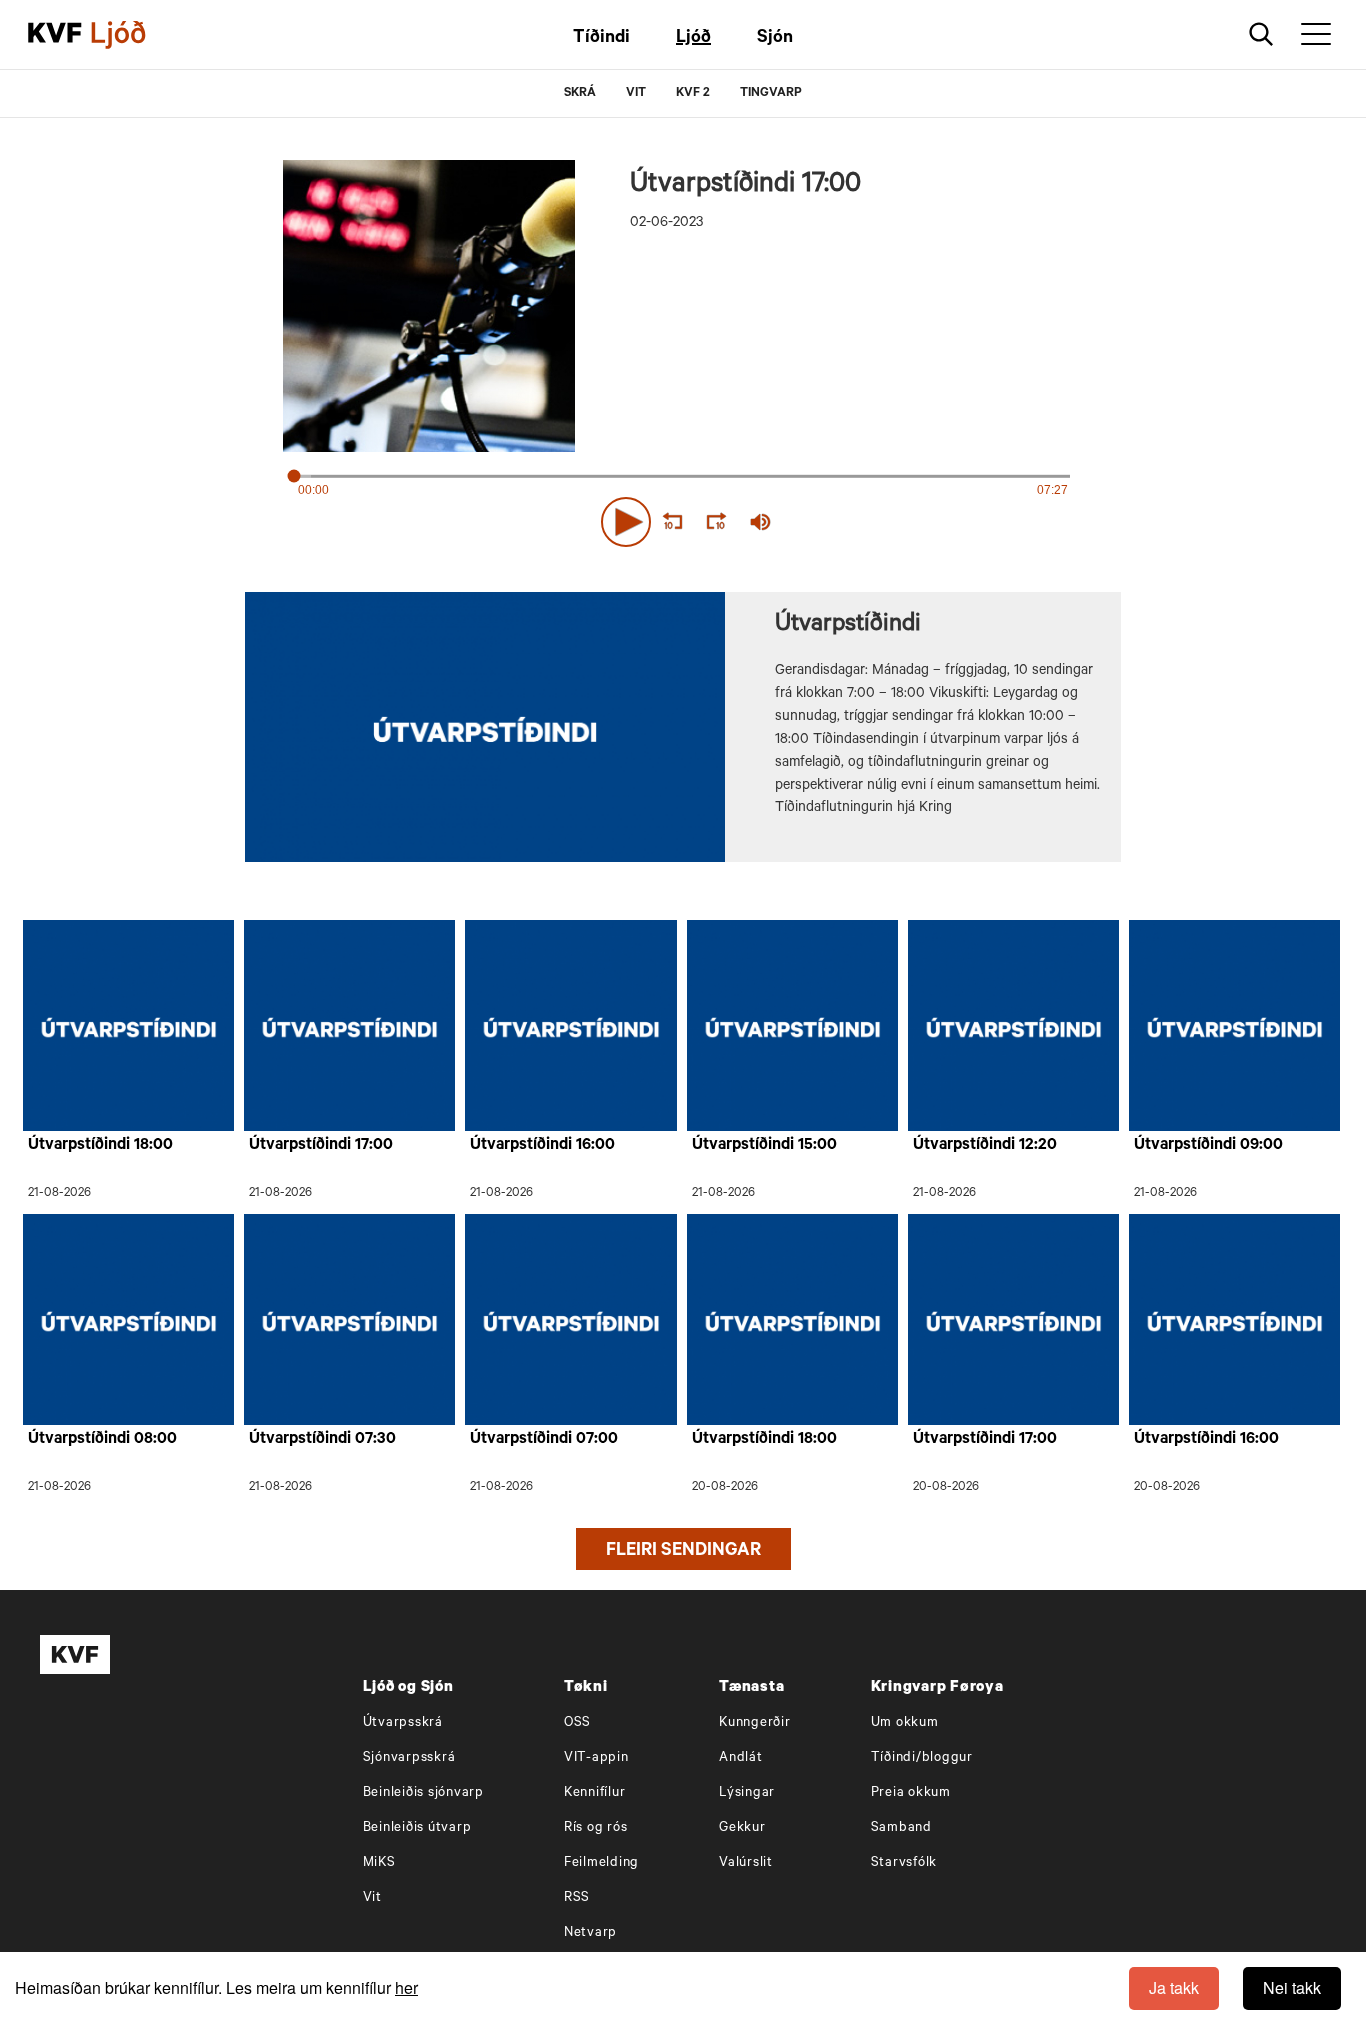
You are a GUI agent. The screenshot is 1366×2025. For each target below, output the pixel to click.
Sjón (775, 39)
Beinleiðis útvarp (417, 1828)
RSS (577, 1898)
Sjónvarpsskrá (409, 1758)
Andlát (741, 1758)
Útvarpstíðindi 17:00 (321, 1146)
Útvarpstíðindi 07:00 (544, 1440)
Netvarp (590, 1933)
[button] (626, 522)
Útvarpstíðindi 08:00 (102, 1440)
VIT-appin (596, 1758)
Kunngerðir (755, 1723)
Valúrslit (746, 1863)
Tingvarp (771, 94)
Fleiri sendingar (683, 1552)
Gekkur (742, 1828)
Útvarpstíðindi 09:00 (1208, 1146)
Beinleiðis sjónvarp (423, 1793)
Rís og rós (596, 1828)
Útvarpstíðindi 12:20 (985, 1146)
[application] (683, 518)
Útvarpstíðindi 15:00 (764, 1146)
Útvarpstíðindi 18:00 (100, 1146)
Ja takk (1174, 1987)
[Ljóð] (135, 35)
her (406, 1987)
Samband (901, 1828)
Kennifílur (595, 1793)
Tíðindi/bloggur (922, 1758)
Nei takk (1292, 1987)
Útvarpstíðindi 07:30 (322, 1440)
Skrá (580, 94)
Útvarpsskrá (403, 1723)
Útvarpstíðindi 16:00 (542, 1146)
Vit (372, 1898)
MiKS (379, 1863)
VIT (636, 94)
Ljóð (693, 39)
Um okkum (905, 1723)
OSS (577, 1723)
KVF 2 (693, 94)
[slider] (853, 522)
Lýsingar (747, 1793)
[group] (761, 522)
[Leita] (1261, 34)
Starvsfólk (904, 1863)
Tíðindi (601, 39)
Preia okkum (911, 1793)
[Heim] (55, 35)
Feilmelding (601, 1863)
